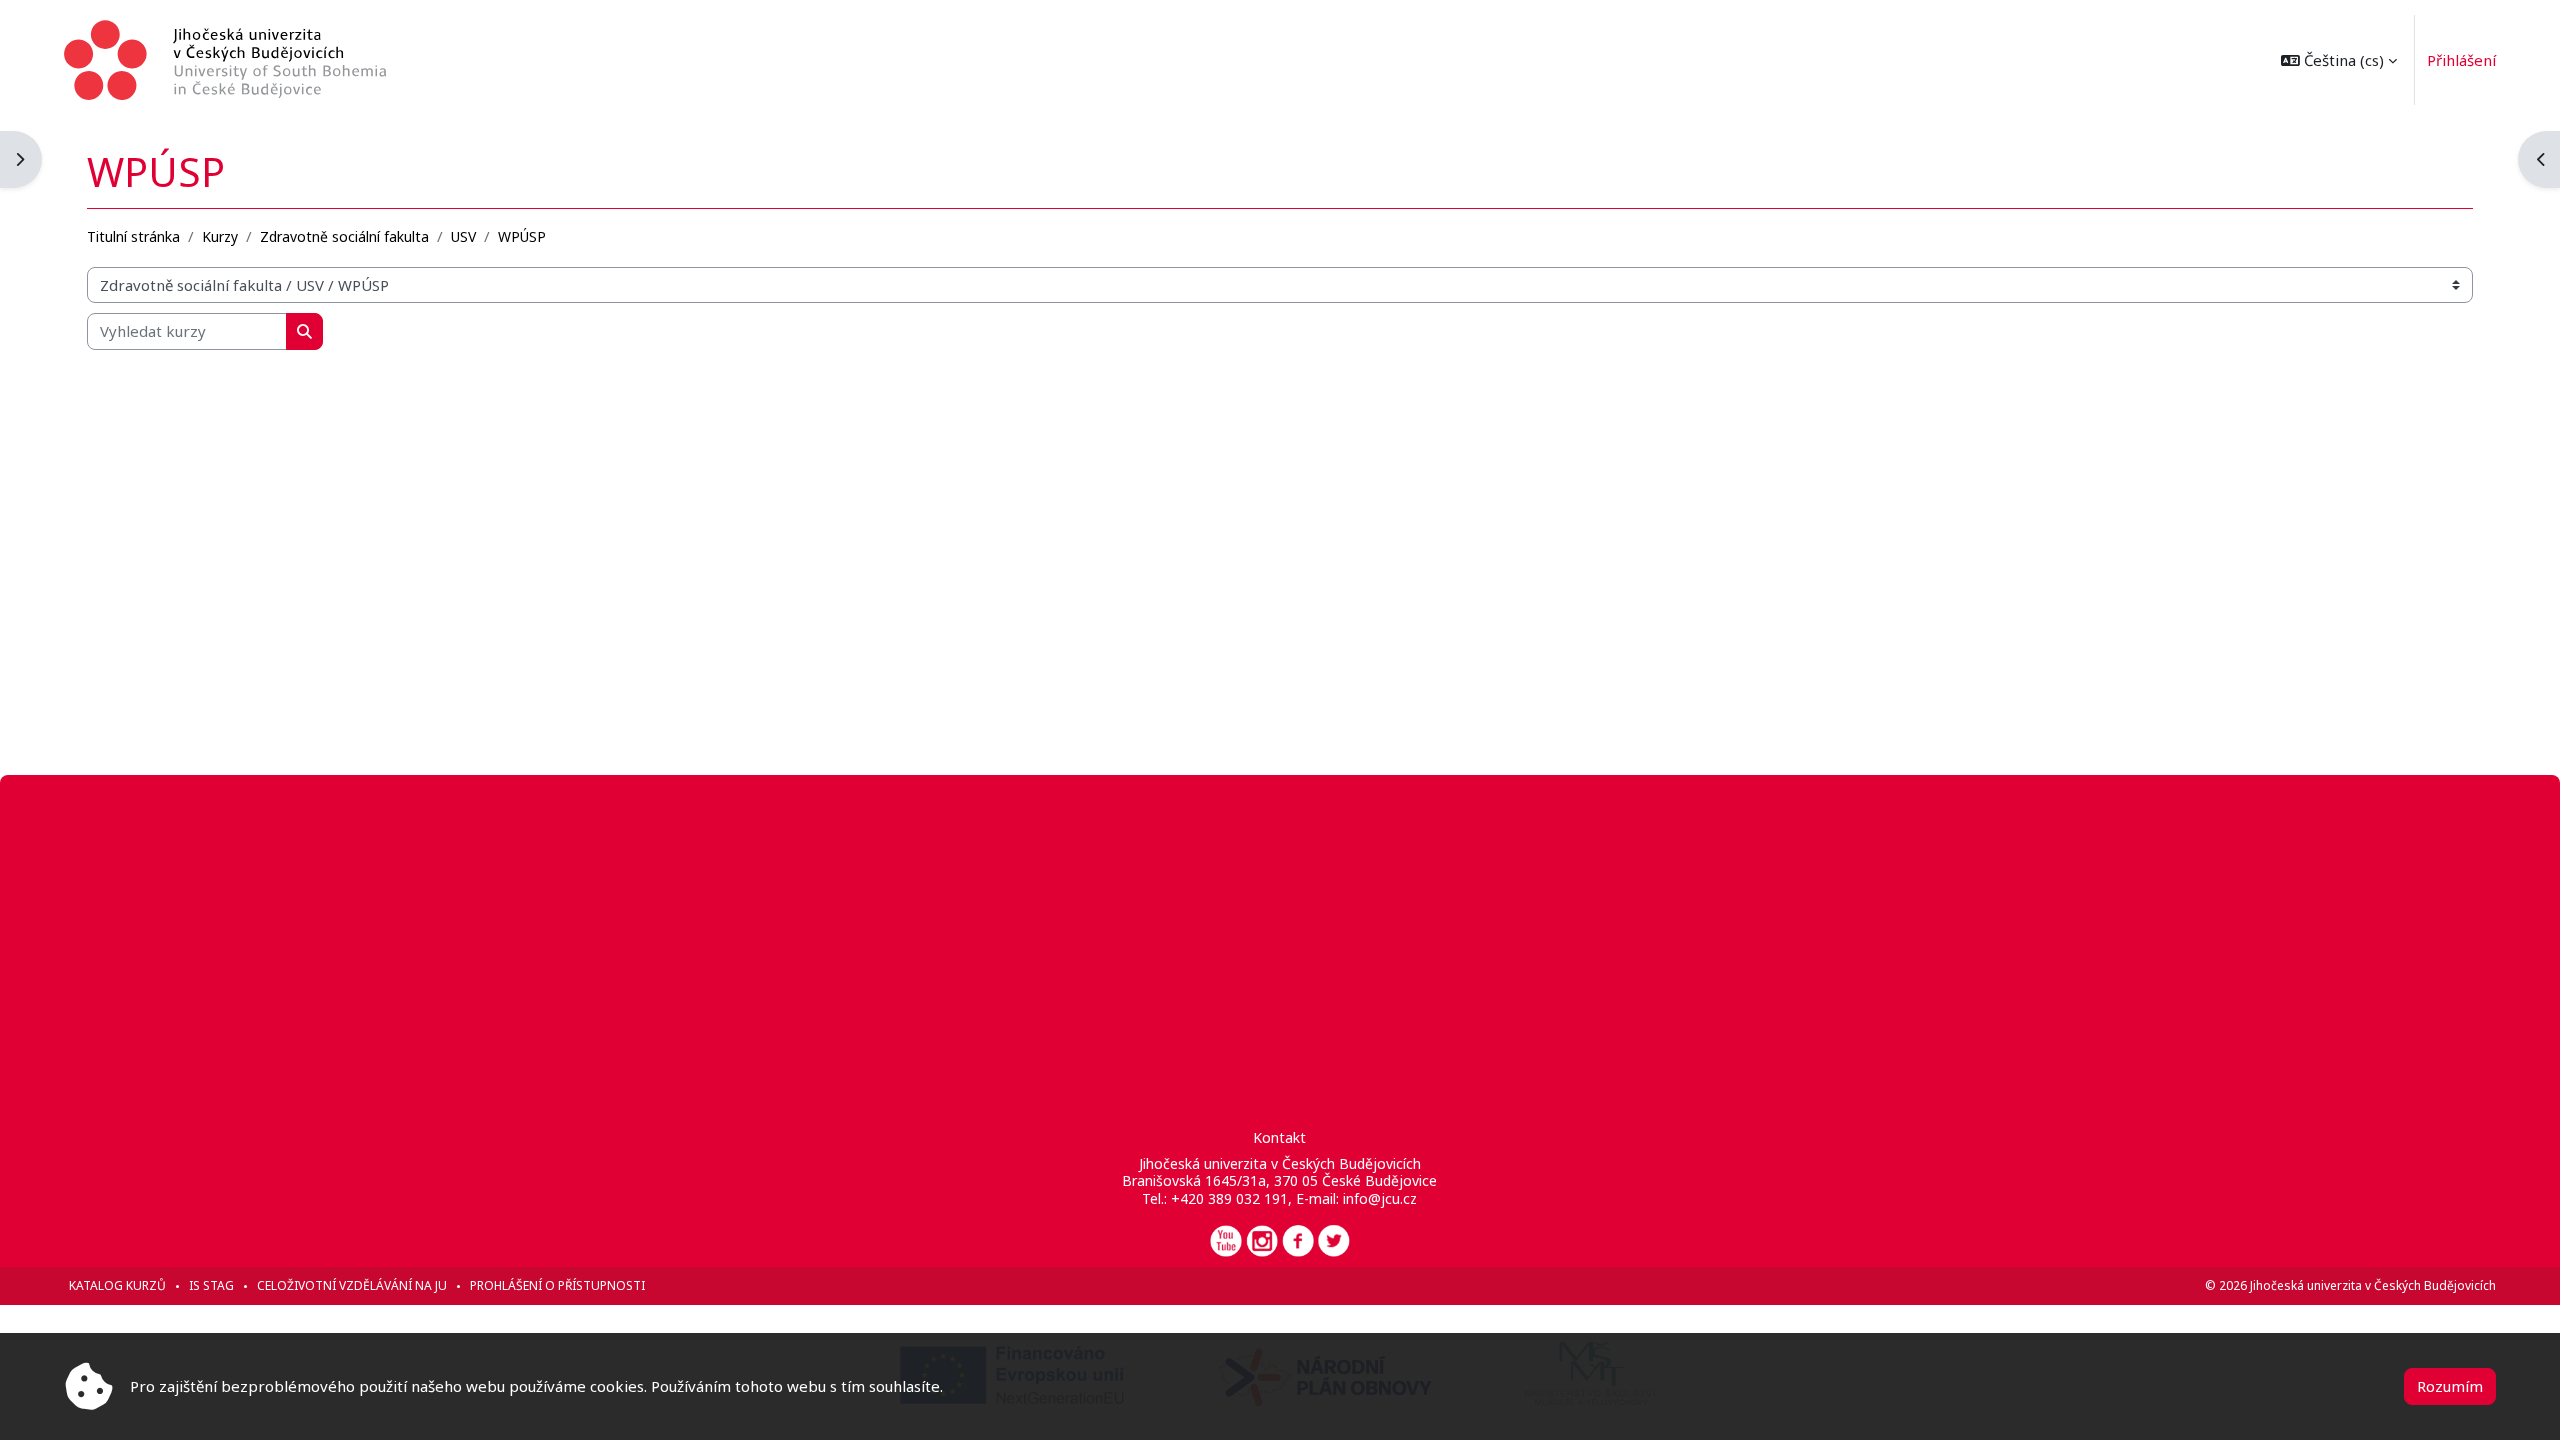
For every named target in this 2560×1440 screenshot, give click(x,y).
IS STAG (211, 1285)
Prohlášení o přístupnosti (557, 1285)
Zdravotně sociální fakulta (344, 236)
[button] (2339, 60)
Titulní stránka (133, 236)
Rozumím (2450, 1386)
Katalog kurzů (117, 1285)
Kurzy (220, 236)
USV (463, 236)
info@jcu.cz (1380, 1198)
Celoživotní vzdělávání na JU (352, 1285)
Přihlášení (2461, 60)
